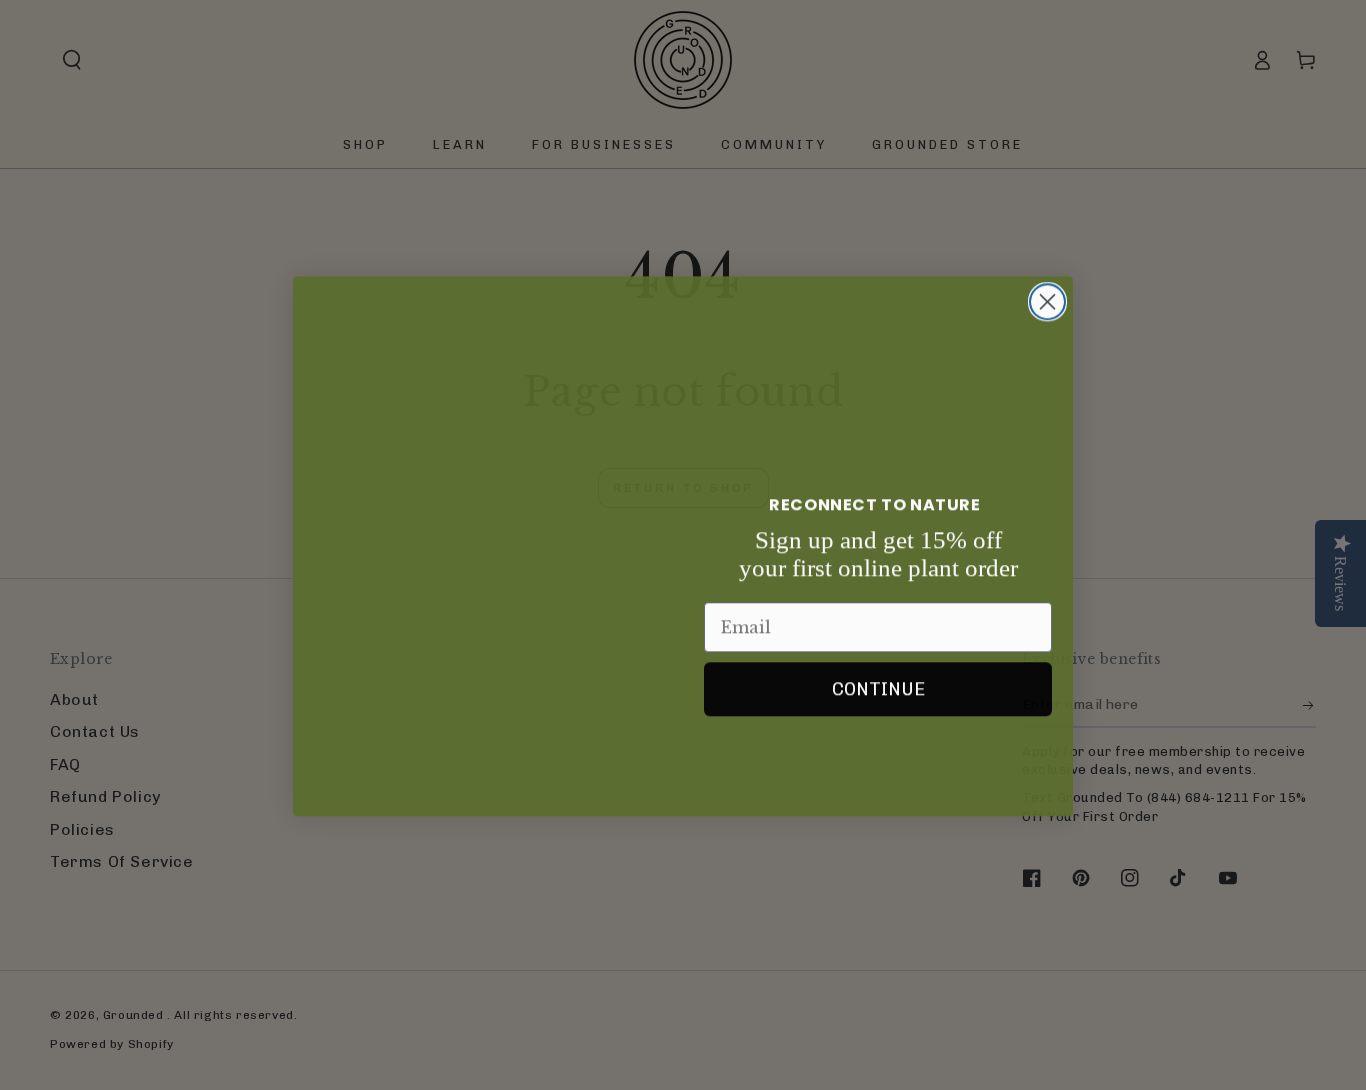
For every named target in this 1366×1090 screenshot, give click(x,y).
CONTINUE (878, 688)
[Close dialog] (1047, 277)
